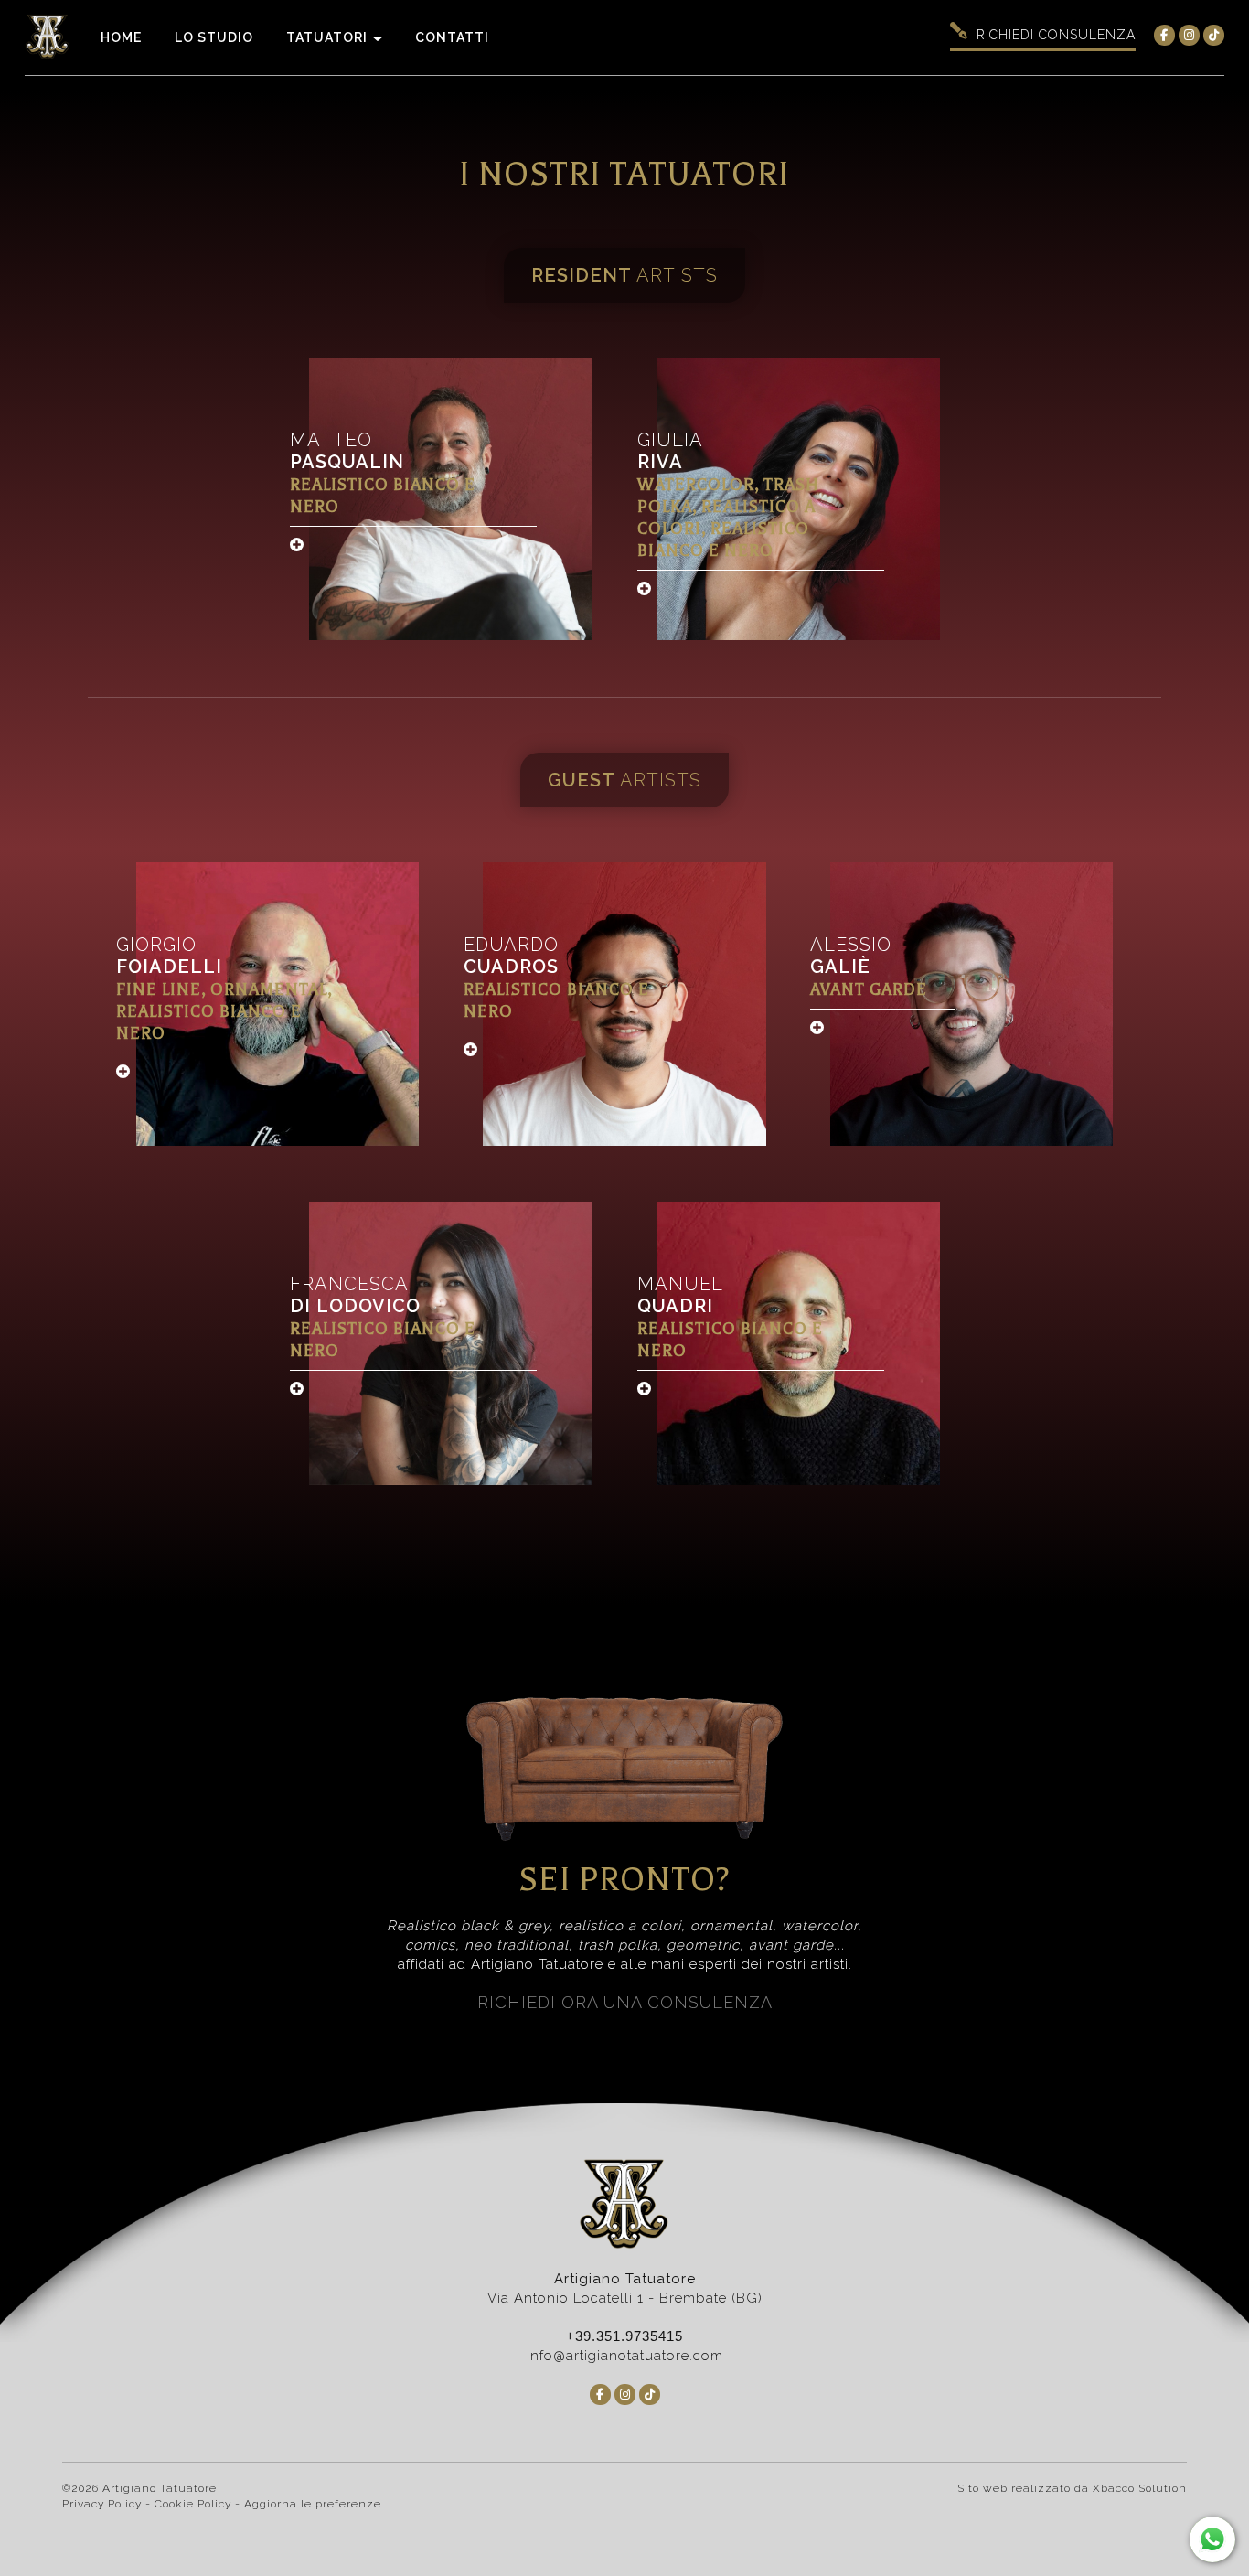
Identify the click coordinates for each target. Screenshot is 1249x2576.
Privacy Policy (102, 2504)
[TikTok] (1214, 35)
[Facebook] (1164, 35)
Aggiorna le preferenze (313, 2504)
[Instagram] (1189, 35)
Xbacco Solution (1140, 2488)
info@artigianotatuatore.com (625, 2356)
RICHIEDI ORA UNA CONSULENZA (625, 2002)
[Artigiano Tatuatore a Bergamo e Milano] (54, 37)
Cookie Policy (193, 2504)
